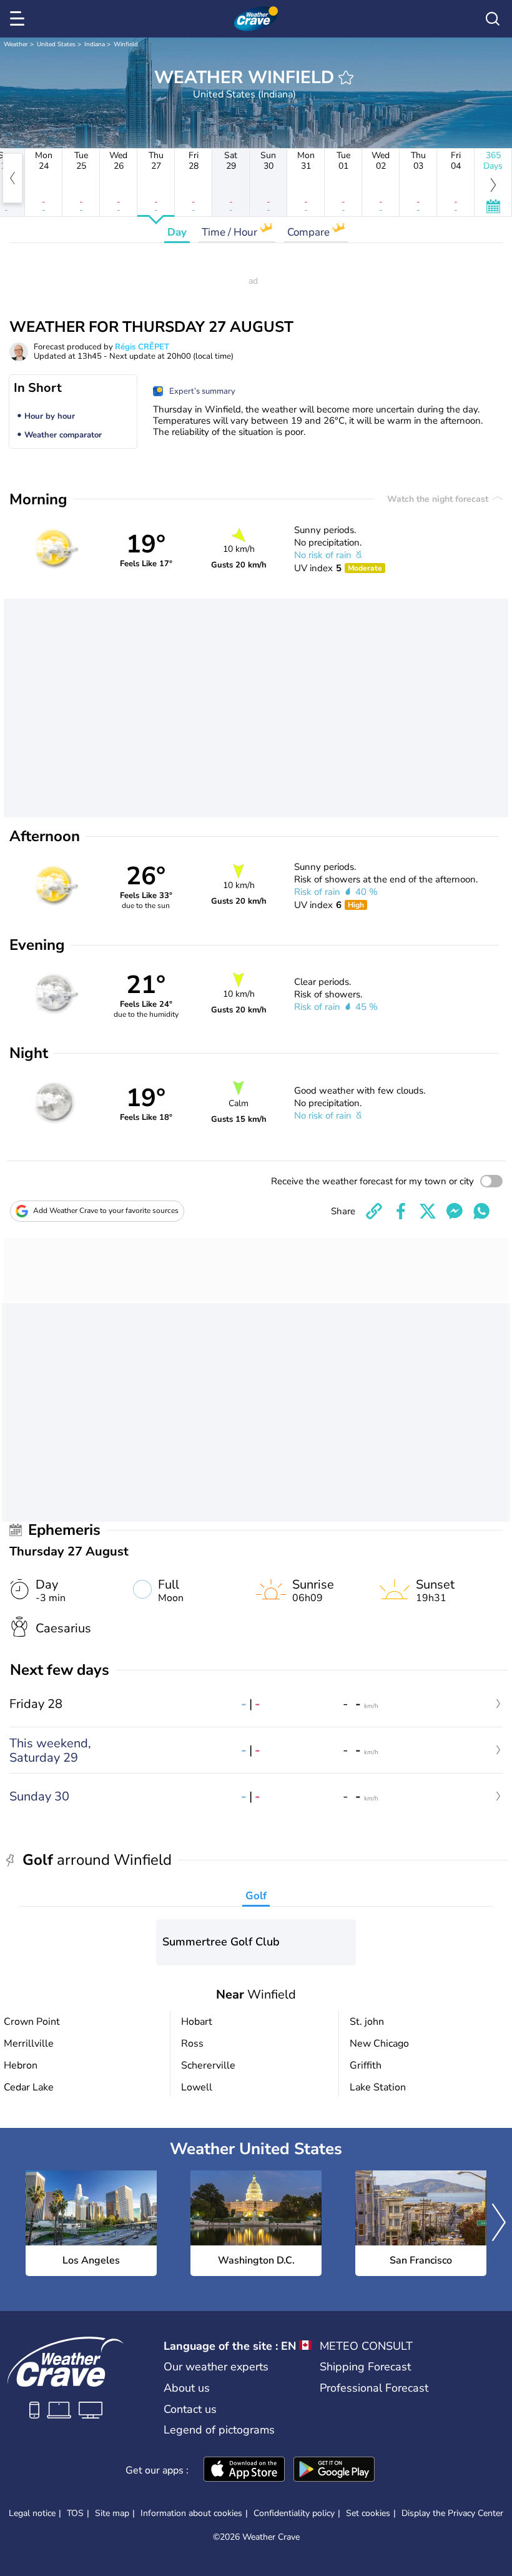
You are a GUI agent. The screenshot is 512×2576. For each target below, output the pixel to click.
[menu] (19, 19)
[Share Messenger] (455, 1211)
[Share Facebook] (401, 1211)
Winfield (126, 44)
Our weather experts (216, 2367)
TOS (75, 2513)
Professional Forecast (374, 2388)
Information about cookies (191, 2513)
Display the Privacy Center (452, 2514)
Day (177, 232)
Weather (16, 44)
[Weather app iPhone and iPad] (244, 2470)
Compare (310, 232)
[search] (493, 19)
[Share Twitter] (428, 1211)
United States (56, 44)
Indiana (95, 44)
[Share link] (374, 1211)
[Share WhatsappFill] (481, 1211)
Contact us (190, 2409)
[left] (12, 178)
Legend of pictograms (219, 2430)
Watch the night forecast (439, 499)
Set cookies (368, 2514)
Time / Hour (231, 232)
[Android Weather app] (334, 2470)
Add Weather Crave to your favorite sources (106, 1211)
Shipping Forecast (365, 2367)
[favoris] (346, 77)
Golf (256, 1896)
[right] (499, 2224)
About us (187, 2388)
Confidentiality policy (294, 2513)
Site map (112, 2513)
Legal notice (32, 2513)
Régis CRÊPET (142, 347)
